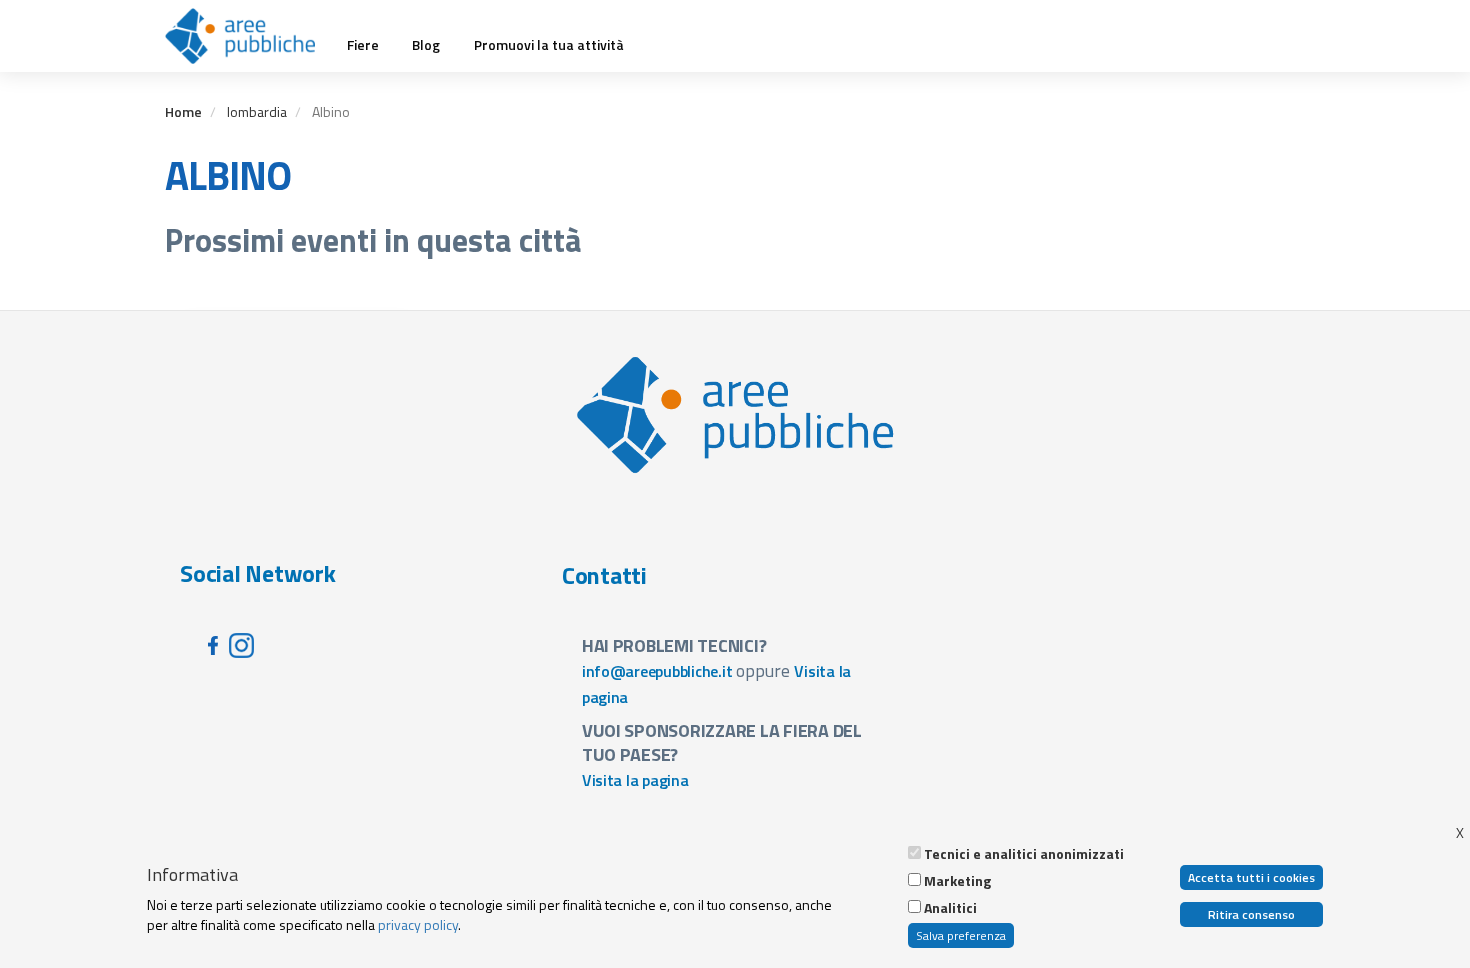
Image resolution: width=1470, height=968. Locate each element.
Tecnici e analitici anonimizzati (1024, 854)
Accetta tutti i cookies (1251, 877)
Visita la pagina (635, 780)
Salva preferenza (961, 935)
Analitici (950, 908)
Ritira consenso (1251, 914)
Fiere (363, 45)
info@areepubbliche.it (657, 671)
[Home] (247, 36)
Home (183, 111)
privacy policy (418, 924)
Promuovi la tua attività (549, 45)
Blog (426, 45)
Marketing (957, 881)
